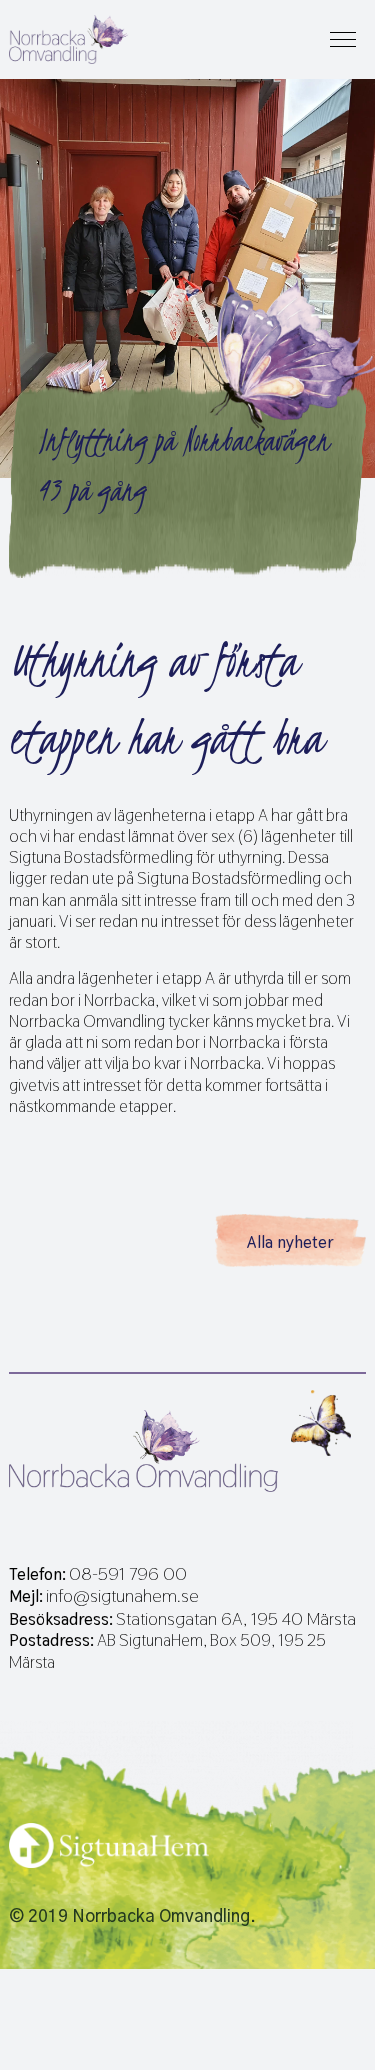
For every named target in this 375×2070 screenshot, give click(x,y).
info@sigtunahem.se (122, 1596)
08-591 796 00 (128, 1574)
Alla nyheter (290, 1242)
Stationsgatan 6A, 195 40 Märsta (236, 1619)
